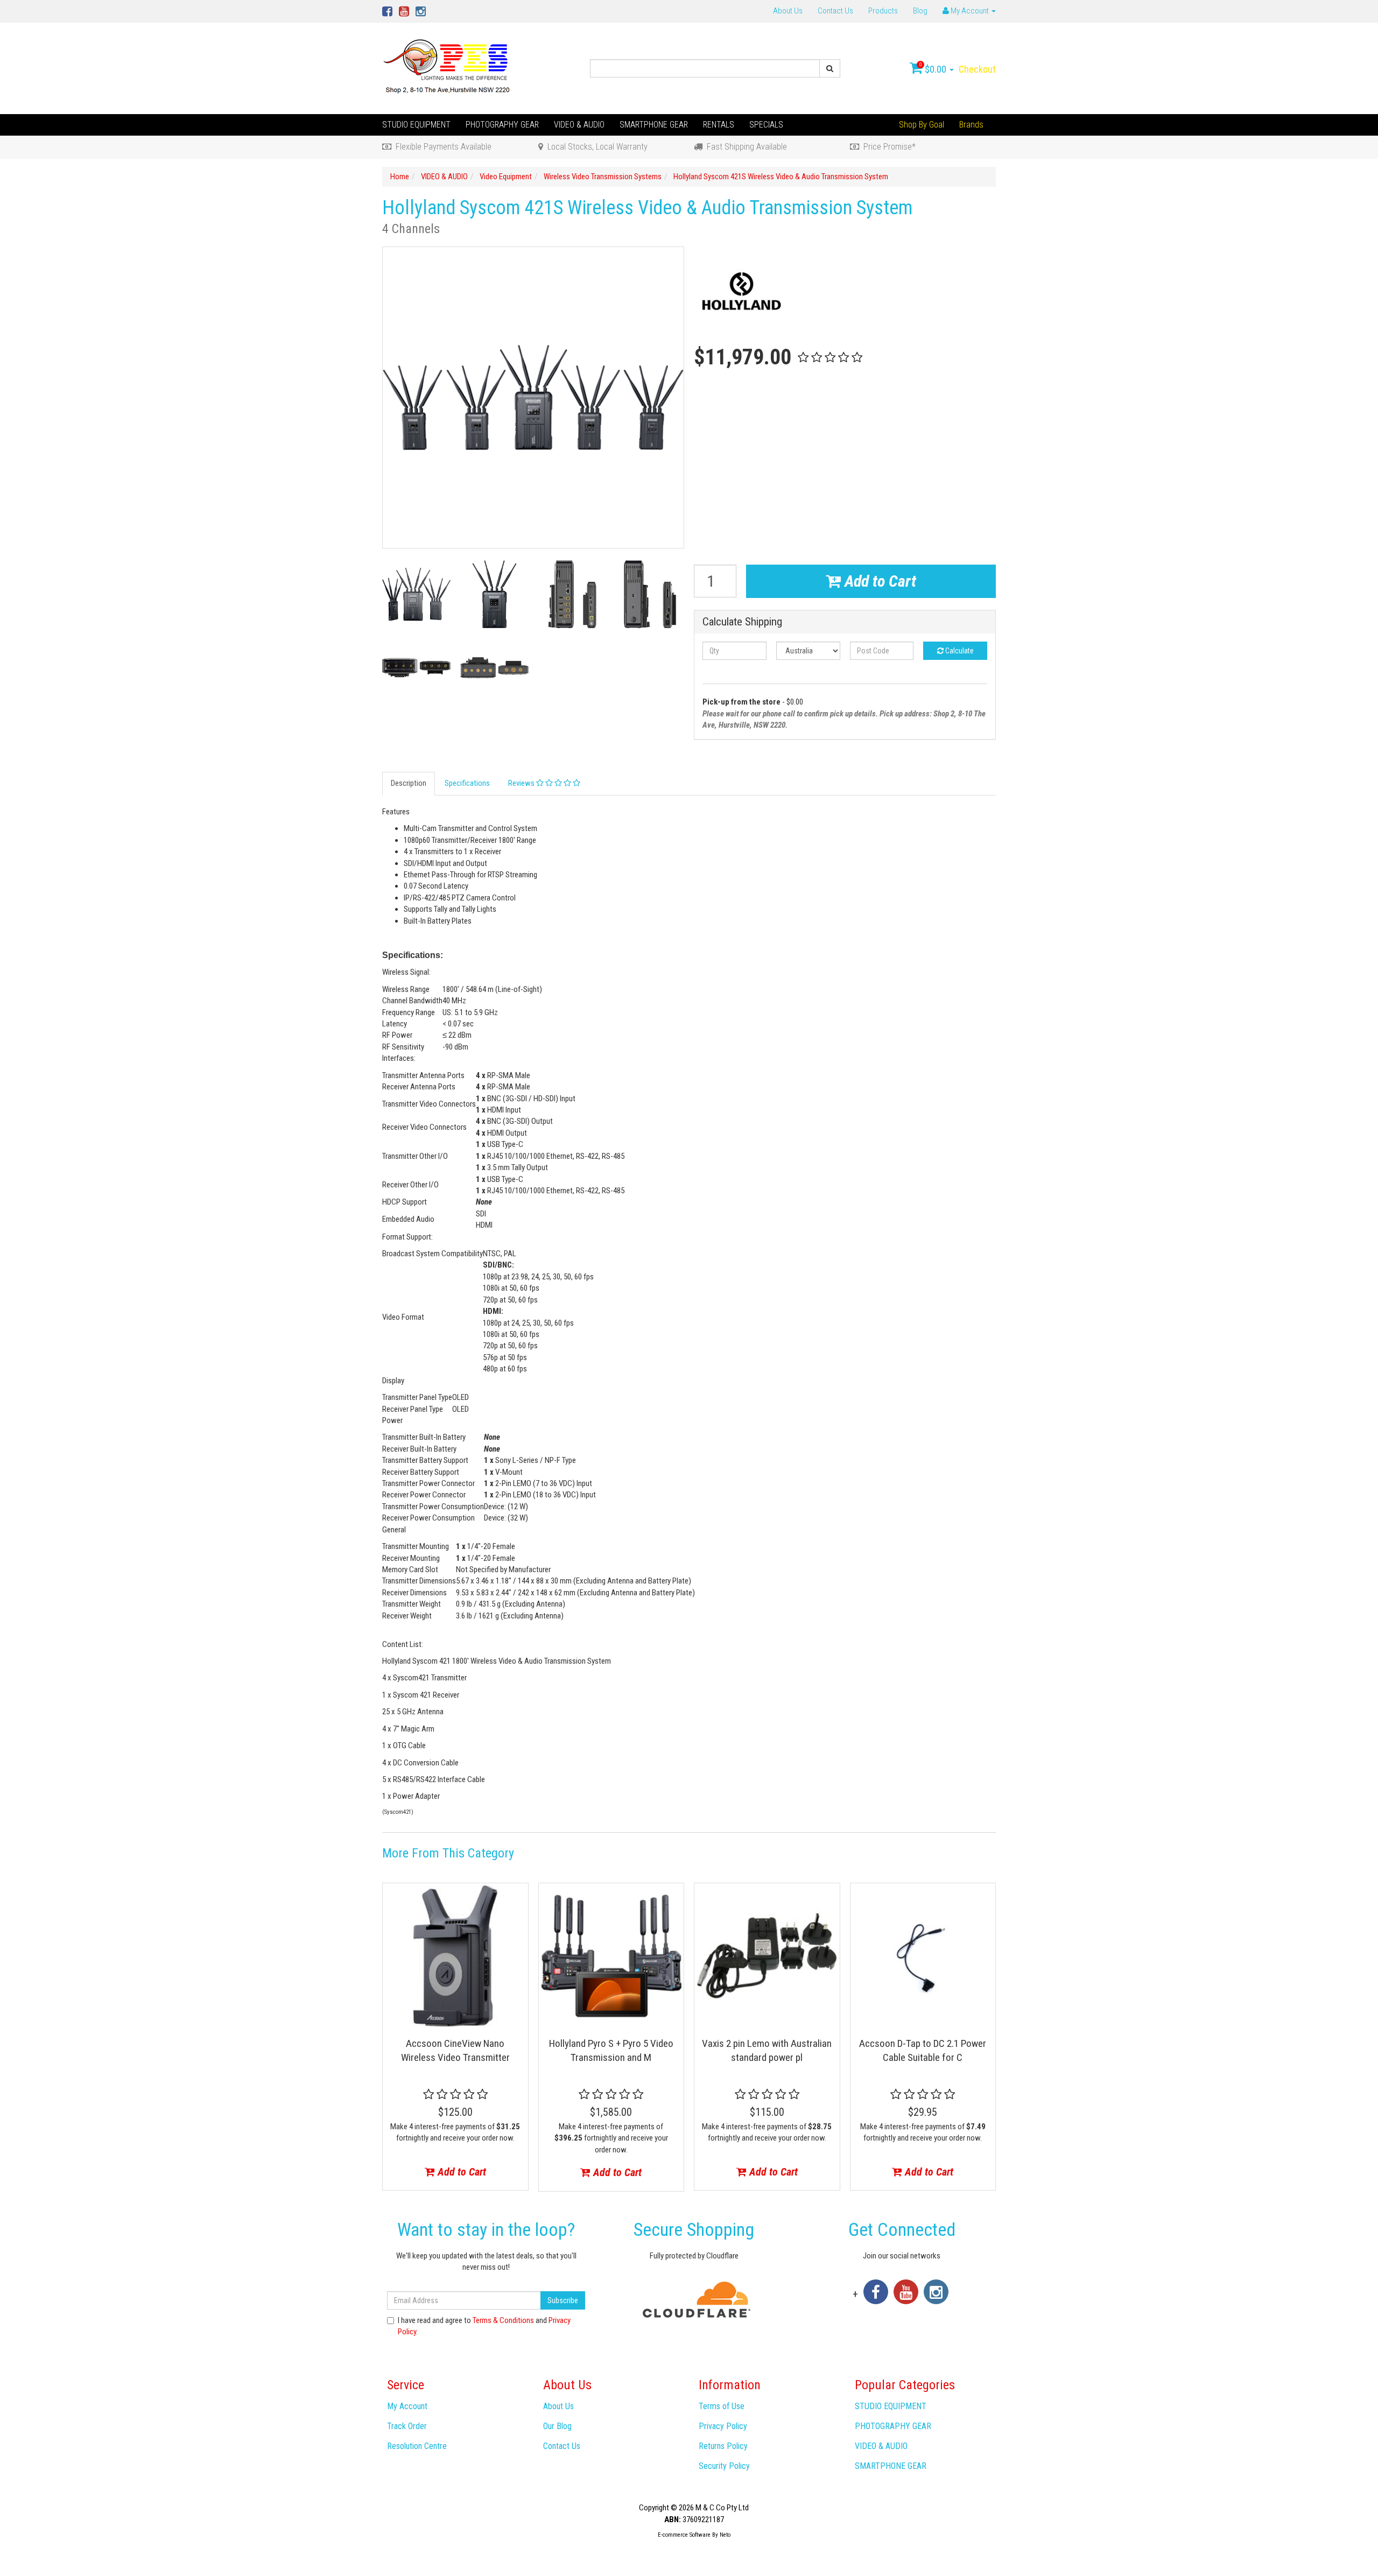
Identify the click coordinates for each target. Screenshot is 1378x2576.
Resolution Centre (417, 2446)
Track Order (407, 2426)
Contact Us (835, 11)
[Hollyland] (741, 294)
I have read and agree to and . (484, 2326)
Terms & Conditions (503, 2320)
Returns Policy (723, 2446)
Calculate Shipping (742, 622)
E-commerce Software (684, 2535)
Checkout (977, 69)
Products (883, 11)
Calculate (959, 651)
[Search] (830, 68)
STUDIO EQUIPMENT (416, 125)
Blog (920, 11)
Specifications (467, 783)
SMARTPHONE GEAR (654, 125)
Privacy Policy (723, 2426)
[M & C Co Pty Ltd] (448, 68)
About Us (788, 11)
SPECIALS (766, 125)
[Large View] (416, 594)
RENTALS (719, 125)
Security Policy (724, 2466)
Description (409, 783)
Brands (971, 125)
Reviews (522, 783)
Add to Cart (878, 581)
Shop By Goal (922, 125)
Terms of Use (722, 2406)
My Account (407, 2406)
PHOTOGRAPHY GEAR (502, 125)
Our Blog (557, 2426)
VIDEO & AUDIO (579, 125)
